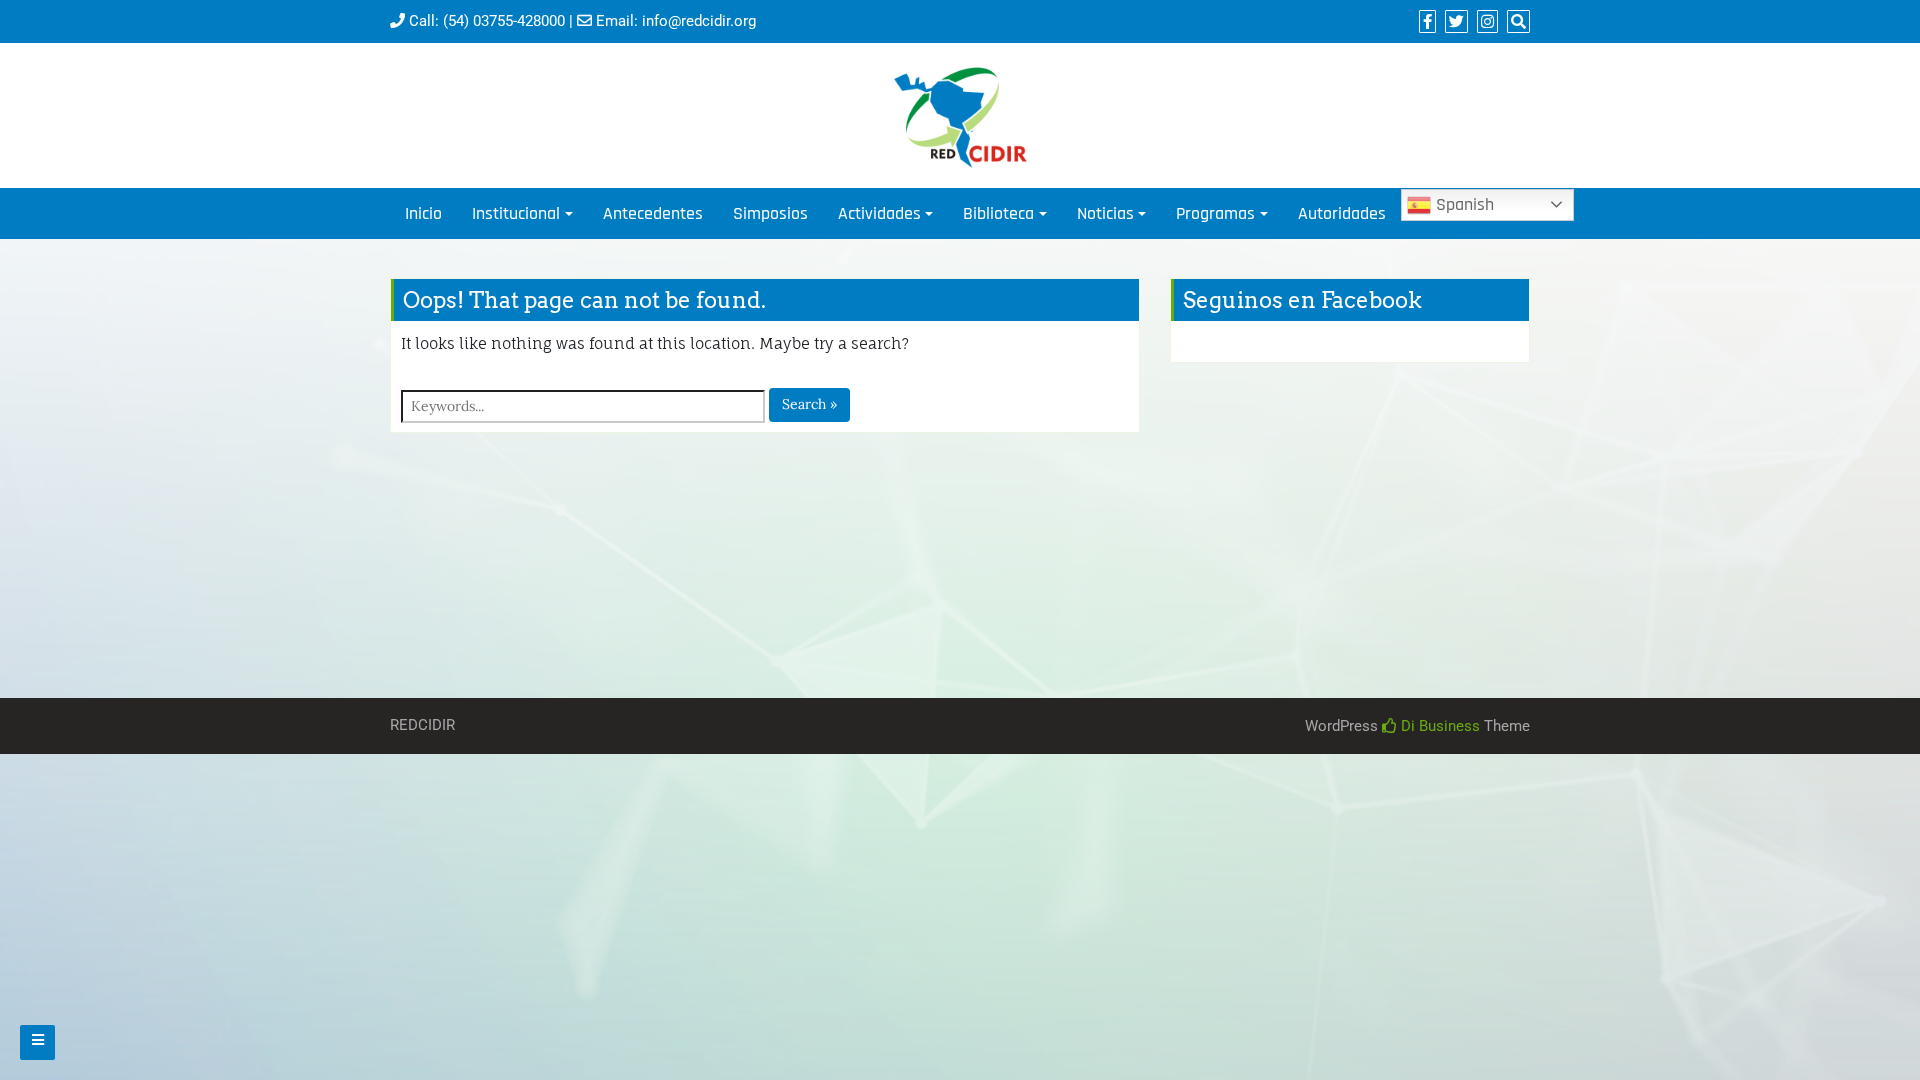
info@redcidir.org (699, 21)
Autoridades (1342, 213)
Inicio (423, 213)
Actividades (879, 213)
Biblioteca (998, 213)
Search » (809, 404)
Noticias (1105, 213)
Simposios (770, 213)
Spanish (1462, 204)
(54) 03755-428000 (504, 21)
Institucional (516, 213)
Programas (1215, 213)
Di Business (1438, 726)
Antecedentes (653, 213)
